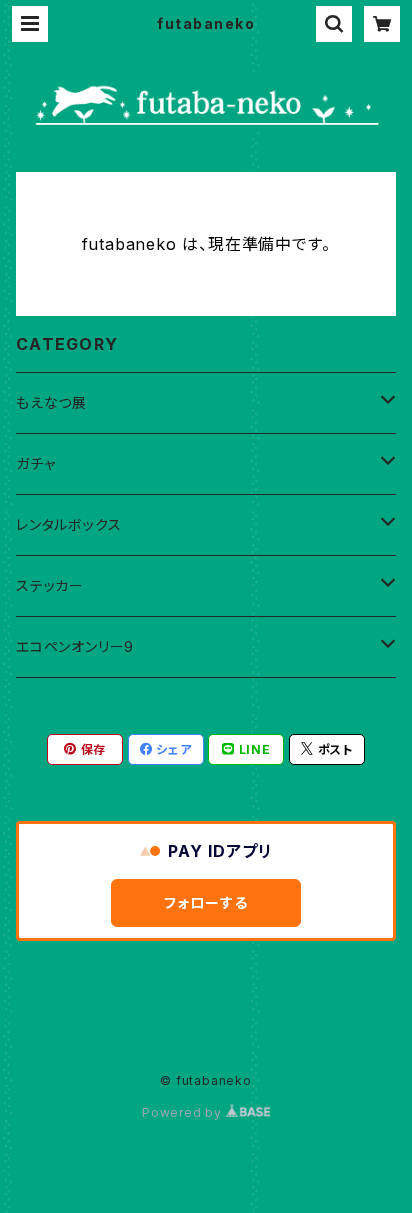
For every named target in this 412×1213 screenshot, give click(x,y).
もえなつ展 (51, 402)
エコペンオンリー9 (75, 646)
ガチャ (35, 463)
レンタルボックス (68, 524)
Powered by (184, 1112)
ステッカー (50, 585)
